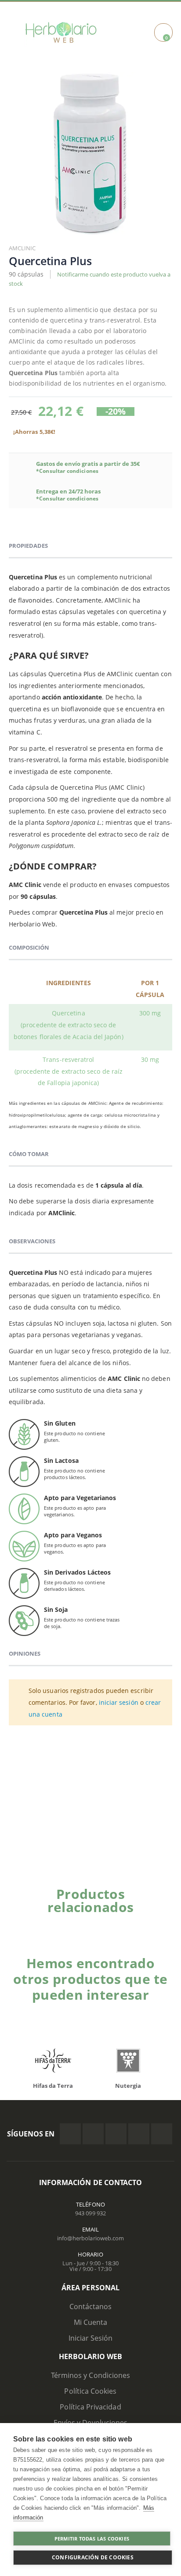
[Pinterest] (139, 2134)
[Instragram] (116, 2134)
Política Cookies (90, 2391)
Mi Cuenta (91, 2322)
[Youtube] (162, 2134)
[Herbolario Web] (64, 32)
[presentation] (157, 1922)
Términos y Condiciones (90, 2375)
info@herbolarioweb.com (90, 2238)
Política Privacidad (90, 2407)
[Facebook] (70, 2134)
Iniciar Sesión (91, 2338)
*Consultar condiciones (67, 471)
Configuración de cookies (93, 2557)
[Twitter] (93, 2134)
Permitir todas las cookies (92, 2539)
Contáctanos (91, 2306)
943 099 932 (90, 2213)
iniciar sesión (119, 1702)
